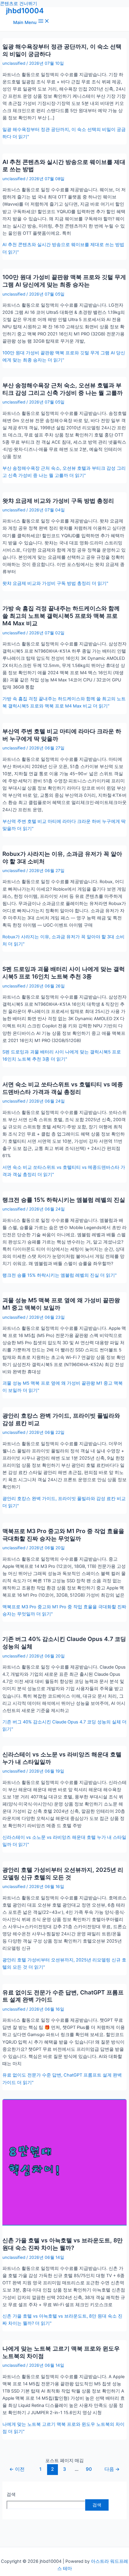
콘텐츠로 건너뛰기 (19, 4)
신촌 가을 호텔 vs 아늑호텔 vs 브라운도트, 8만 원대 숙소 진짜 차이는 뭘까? (63, 2244)
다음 (112, 2469)
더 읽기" (55, 583)
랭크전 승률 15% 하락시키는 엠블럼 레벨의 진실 (64, 1200)
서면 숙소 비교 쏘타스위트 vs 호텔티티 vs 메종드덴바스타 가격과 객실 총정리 (63, 1088)
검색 (11, 2494)
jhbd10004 (25, 11)
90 (89, 2469)
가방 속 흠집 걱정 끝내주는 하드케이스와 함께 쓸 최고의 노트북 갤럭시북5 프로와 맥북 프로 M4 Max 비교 (61, 616)
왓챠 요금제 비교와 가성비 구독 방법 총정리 (58, 501)
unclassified (14, 63)
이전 (17, 2469)
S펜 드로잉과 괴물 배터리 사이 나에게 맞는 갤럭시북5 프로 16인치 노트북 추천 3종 (64, 973)
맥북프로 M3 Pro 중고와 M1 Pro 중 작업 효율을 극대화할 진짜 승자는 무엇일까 (63, 1535)
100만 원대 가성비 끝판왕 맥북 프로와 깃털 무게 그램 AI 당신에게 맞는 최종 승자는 (64, 281)
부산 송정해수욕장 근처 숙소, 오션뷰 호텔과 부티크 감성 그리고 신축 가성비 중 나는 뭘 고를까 (63, 389)
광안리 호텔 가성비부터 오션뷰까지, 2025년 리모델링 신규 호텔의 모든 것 (63, 1873)
